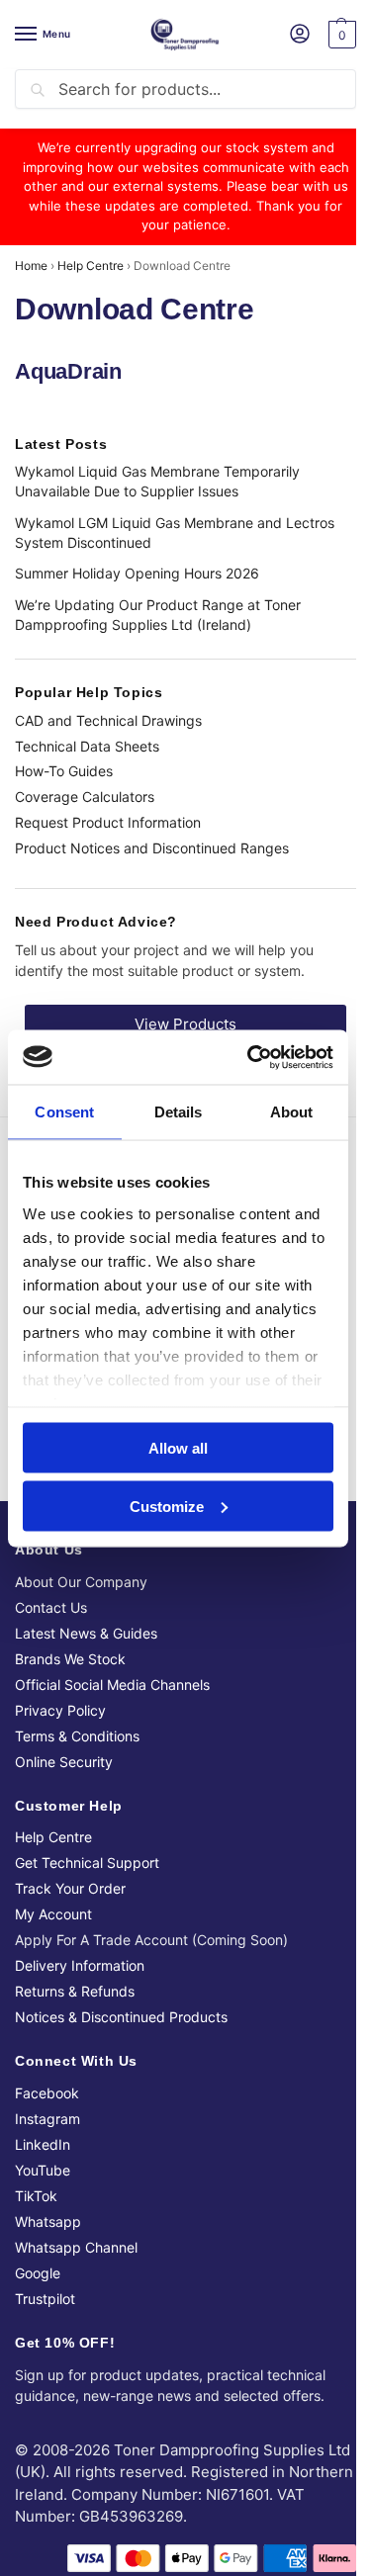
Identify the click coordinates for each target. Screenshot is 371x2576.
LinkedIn (43, 2144)
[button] (340, 35)
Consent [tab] (64, 1112)
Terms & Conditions (77, 1736)
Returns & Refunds (75, 1991)
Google (38, 2273)
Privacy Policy (60, 1710)
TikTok (36, 2196)
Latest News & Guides (86, 1633)
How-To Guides (64, 771)
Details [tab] (179, 1112)
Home (31, 266)
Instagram (47, 2119)
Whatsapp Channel (76, 2247)
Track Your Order (70, 1888)
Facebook (47, 2093)
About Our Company (81, 1582)
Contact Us (51, 1607)
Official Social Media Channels (112, 1685)
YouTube (43, 2170)
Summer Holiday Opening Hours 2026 (137, 573)
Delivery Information (80, 1965)
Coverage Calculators (85, 797)
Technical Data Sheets (87, 746)
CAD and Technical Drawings (108, 720)
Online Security (64, 1762)
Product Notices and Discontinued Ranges (152, 848)
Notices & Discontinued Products (121, 2017)
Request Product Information (108, 822)
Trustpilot (45, 2299)
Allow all (178, 1448)
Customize (167, 1506)
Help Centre (91, 266)
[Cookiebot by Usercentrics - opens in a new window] (251, 1057)
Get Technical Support (87, 1863)
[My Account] (300, 35)
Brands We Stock (70, 1659)
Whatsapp (48, 2221)
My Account (53, 1914)
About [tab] (292, 1112)
